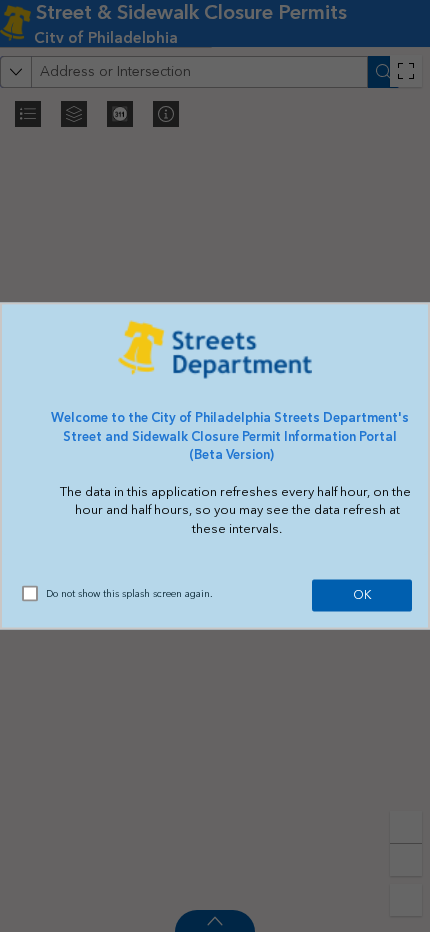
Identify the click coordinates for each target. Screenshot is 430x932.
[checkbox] (30, 593)
